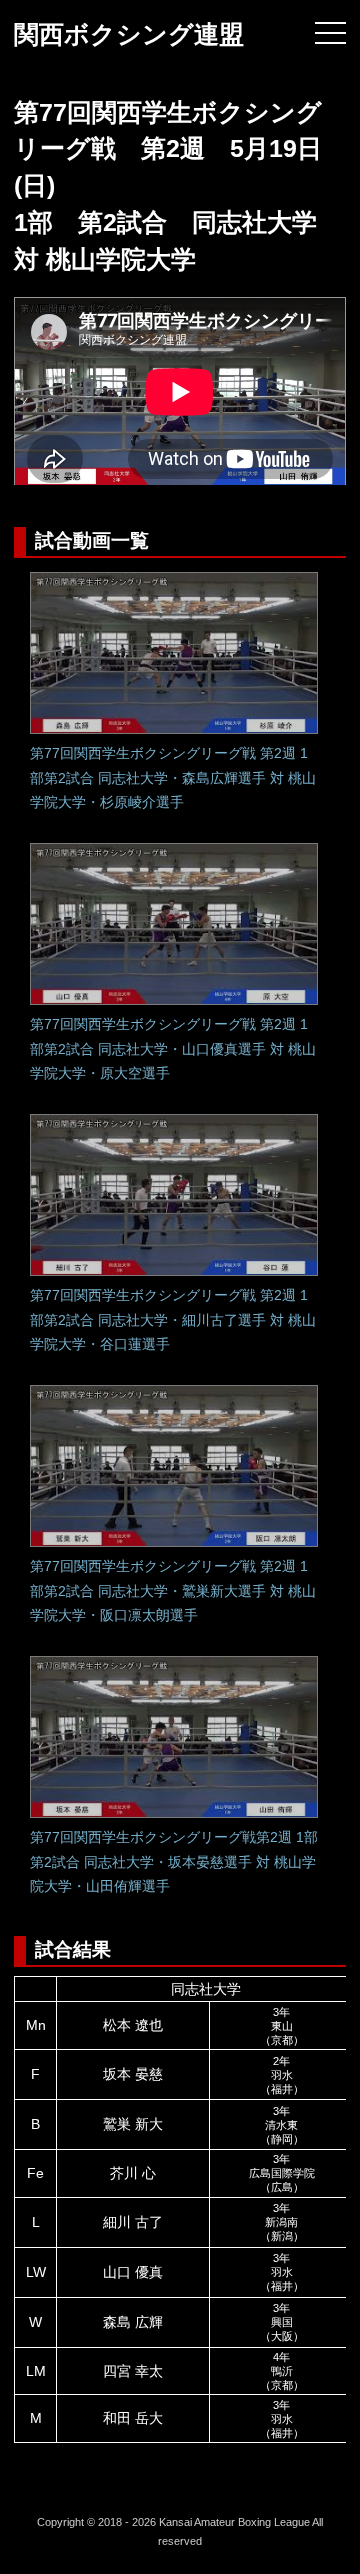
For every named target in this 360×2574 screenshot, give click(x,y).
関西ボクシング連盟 (129, 34)
